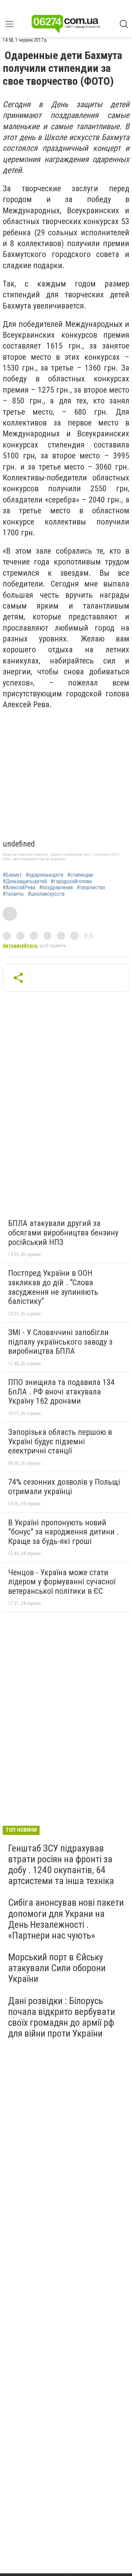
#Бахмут (12, 875)
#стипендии (80, 875)
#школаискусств (46, 894)
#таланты (13, 894)
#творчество (91, 888)
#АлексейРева (19, 888)
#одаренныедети (45, 875)
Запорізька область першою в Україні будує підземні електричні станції (60, 1441)
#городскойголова (71, 881)
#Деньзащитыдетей (25, 881)
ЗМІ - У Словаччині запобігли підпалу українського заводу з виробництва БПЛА (60, 1342)
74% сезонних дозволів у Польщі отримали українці (64, 1487)
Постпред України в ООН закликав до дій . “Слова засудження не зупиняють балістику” (53, 1287)
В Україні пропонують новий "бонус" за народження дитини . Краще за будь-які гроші (64, 1532)
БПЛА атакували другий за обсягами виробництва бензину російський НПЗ (63, 1233)
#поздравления (56, 888)
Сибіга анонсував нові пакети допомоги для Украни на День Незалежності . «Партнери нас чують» (66, 1919)
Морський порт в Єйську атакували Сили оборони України (57, 1968)
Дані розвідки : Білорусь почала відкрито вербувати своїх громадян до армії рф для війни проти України (62, 2017)
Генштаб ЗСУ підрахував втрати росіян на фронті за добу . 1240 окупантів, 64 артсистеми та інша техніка (61, 1865)
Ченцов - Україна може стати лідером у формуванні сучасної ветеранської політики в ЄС (62, 1582)
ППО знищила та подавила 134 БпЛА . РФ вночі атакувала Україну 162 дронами (61, 1392)
